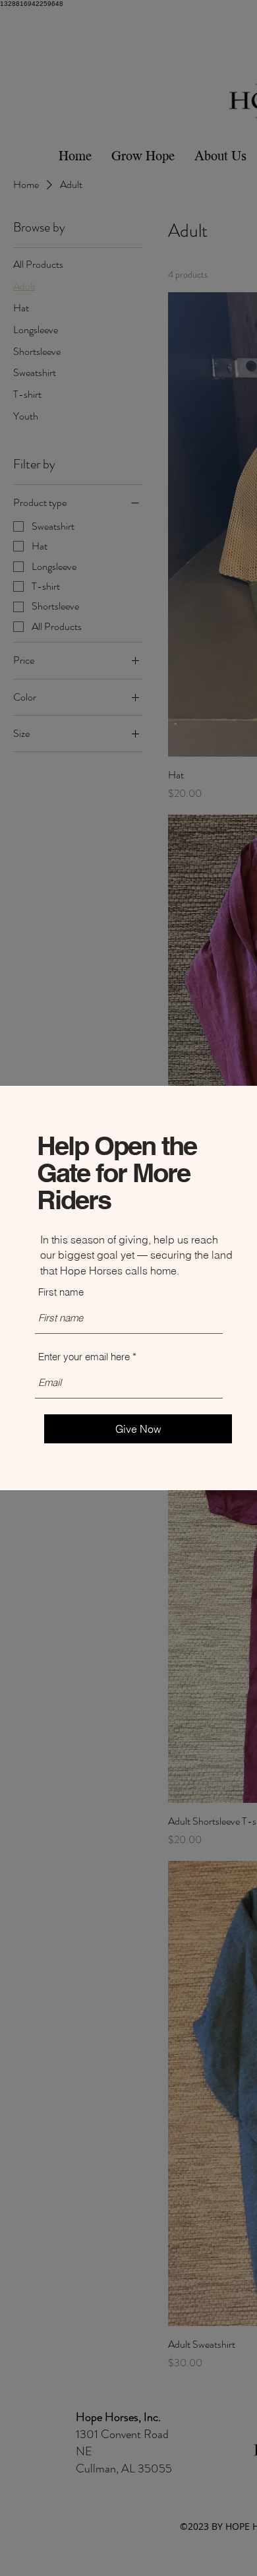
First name (61, 1292)
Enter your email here (84, 1357)
